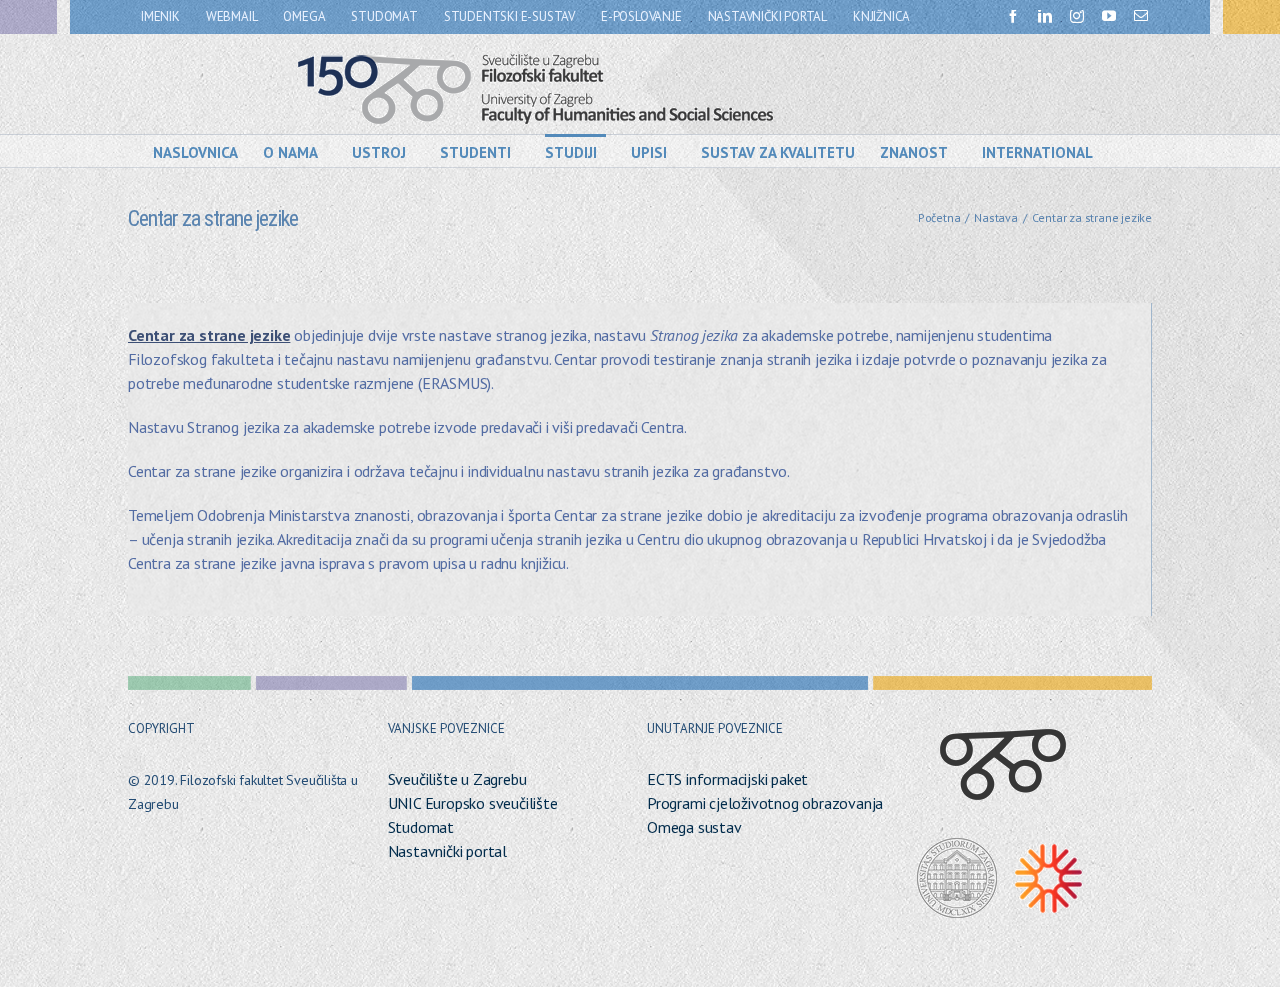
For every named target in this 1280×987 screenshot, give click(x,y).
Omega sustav (694, 827)
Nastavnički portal (447, 851)
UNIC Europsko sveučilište (473, 803)
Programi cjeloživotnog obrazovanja (765, 803)
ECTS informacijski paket (727, 779)
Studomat (421, 827)
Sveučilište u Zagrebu (457, 779)
